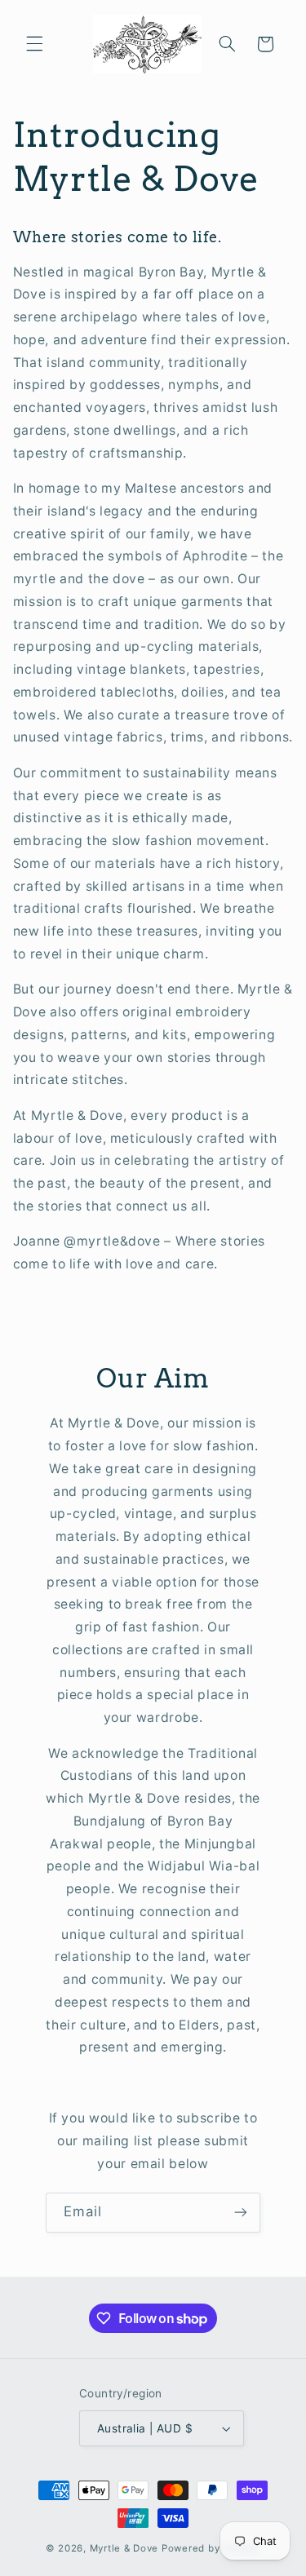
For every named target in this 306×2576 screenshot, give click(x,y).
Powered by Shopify (211, 2548)
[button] (34, 44)
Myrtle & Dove (124, 2548)
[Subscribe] (241, 2213)
